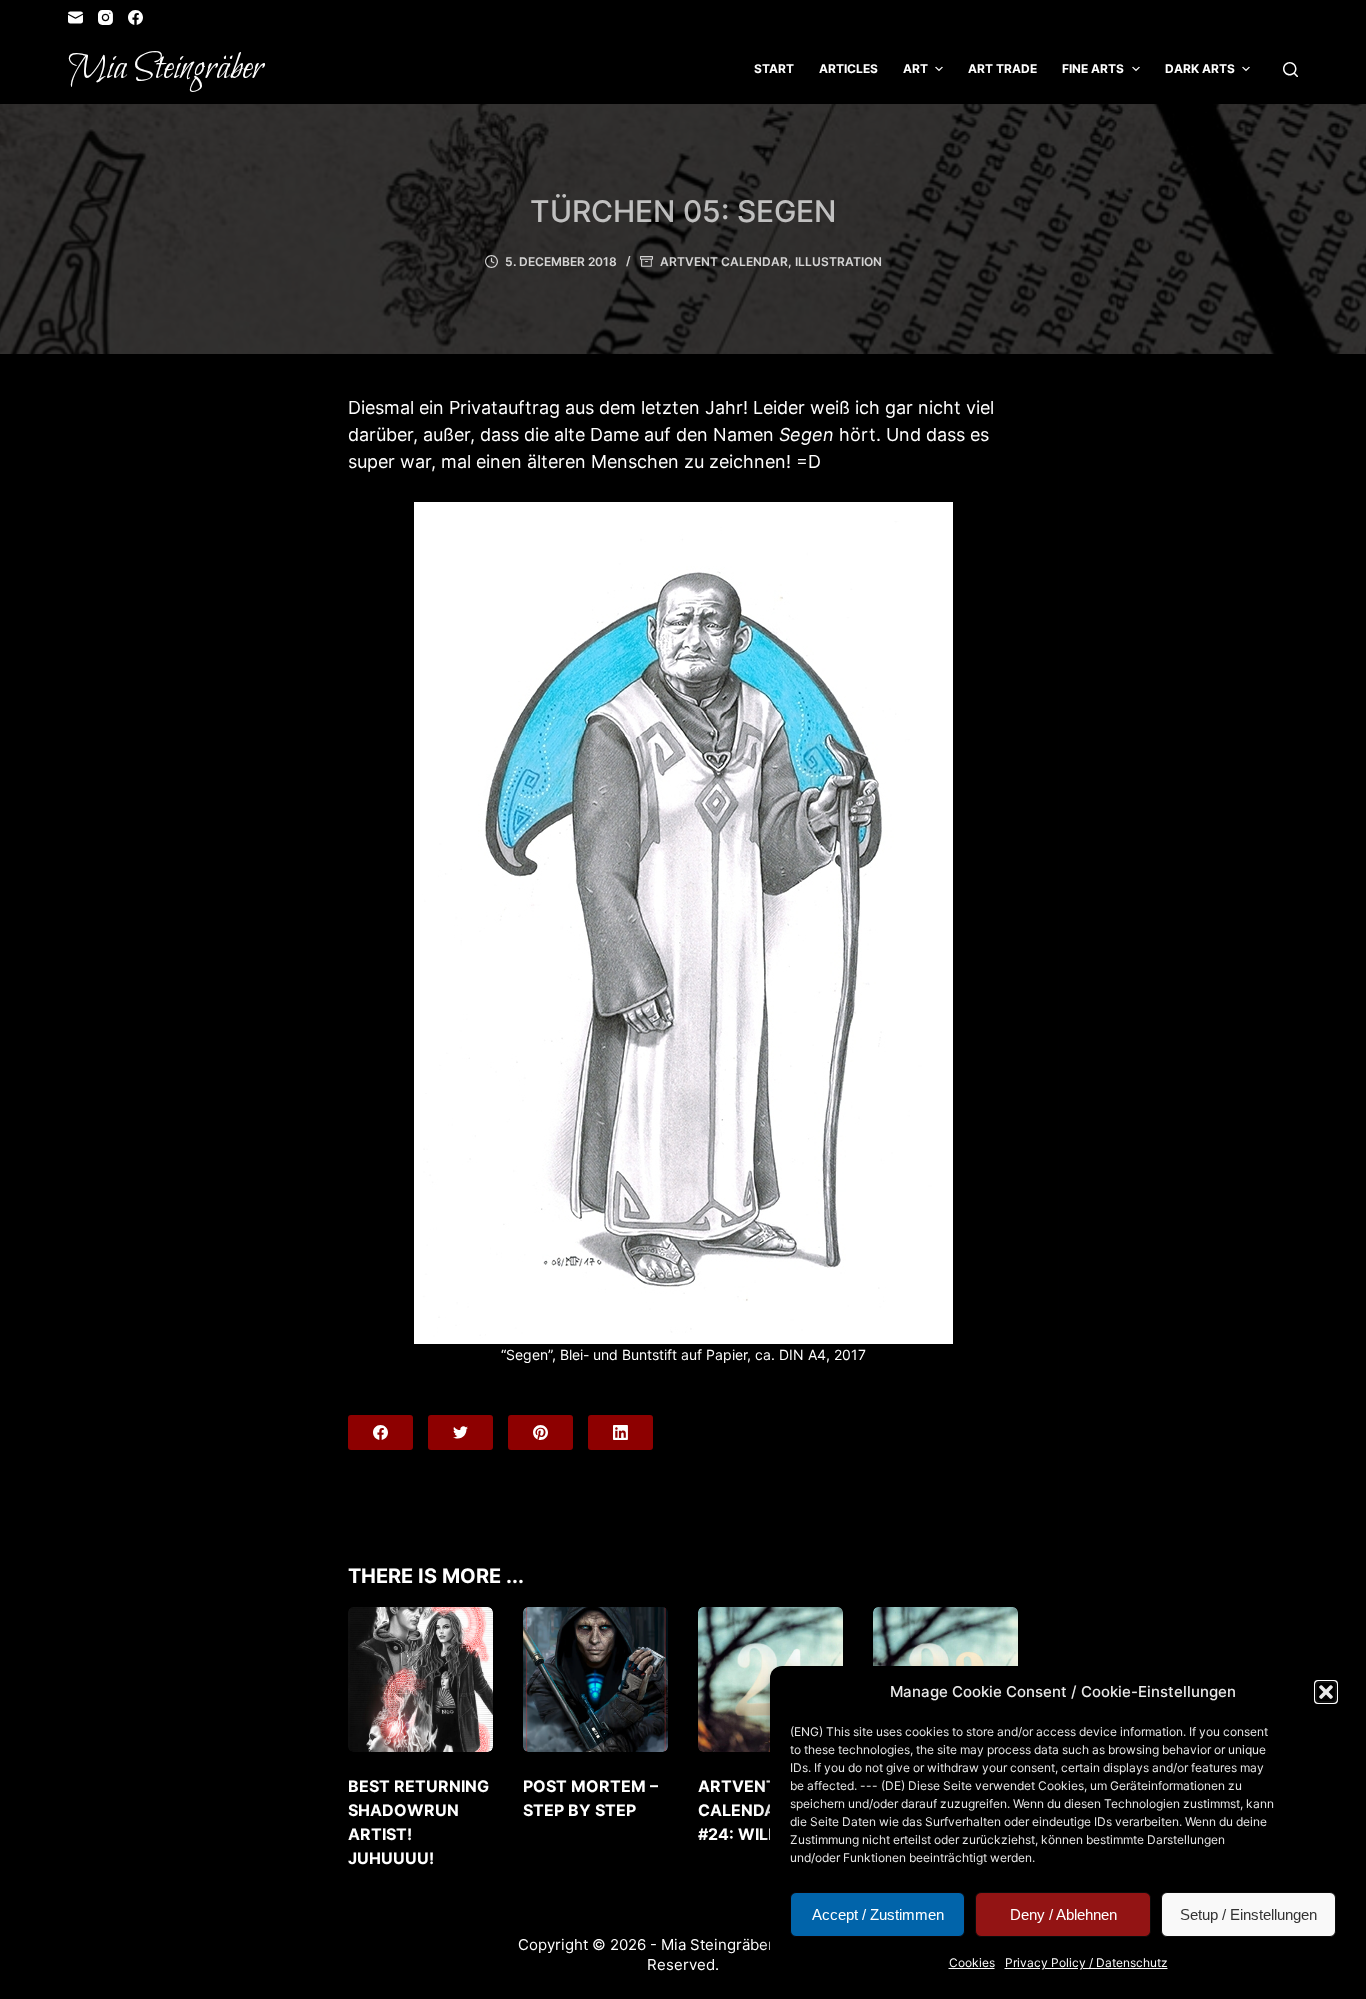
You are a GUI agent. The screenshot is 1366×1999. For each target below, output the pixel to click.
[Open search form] (1290, 69)
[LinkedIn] (620, 1432)
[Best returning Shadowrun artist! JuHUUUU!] (420, 1679)
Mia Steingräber (165, 69)
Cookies (972, 1962)
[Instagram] (105, 17)
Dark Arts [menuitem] (1200, 68)
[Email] (75, 17)
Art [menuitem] (915, 68)
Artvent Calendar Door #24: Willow (769, 1810)
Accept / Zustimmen (878, 1914)
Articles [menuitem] (848, 68)
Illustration (838, 261)
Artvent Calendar (724, 261)
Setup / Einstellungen (1248, 1914)
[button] (1326, 1692)
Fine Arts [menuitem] (1093, 68)
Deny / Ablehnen (1063, 1914)
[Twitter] (460, 1432)
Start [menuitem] (774, 68)
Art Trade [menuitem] (1002, 68)
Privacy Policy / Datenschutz (1086, 1962)
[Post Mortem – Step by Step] (595, 1679)
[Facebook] (135, 17)
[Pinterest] (540, 1432)
